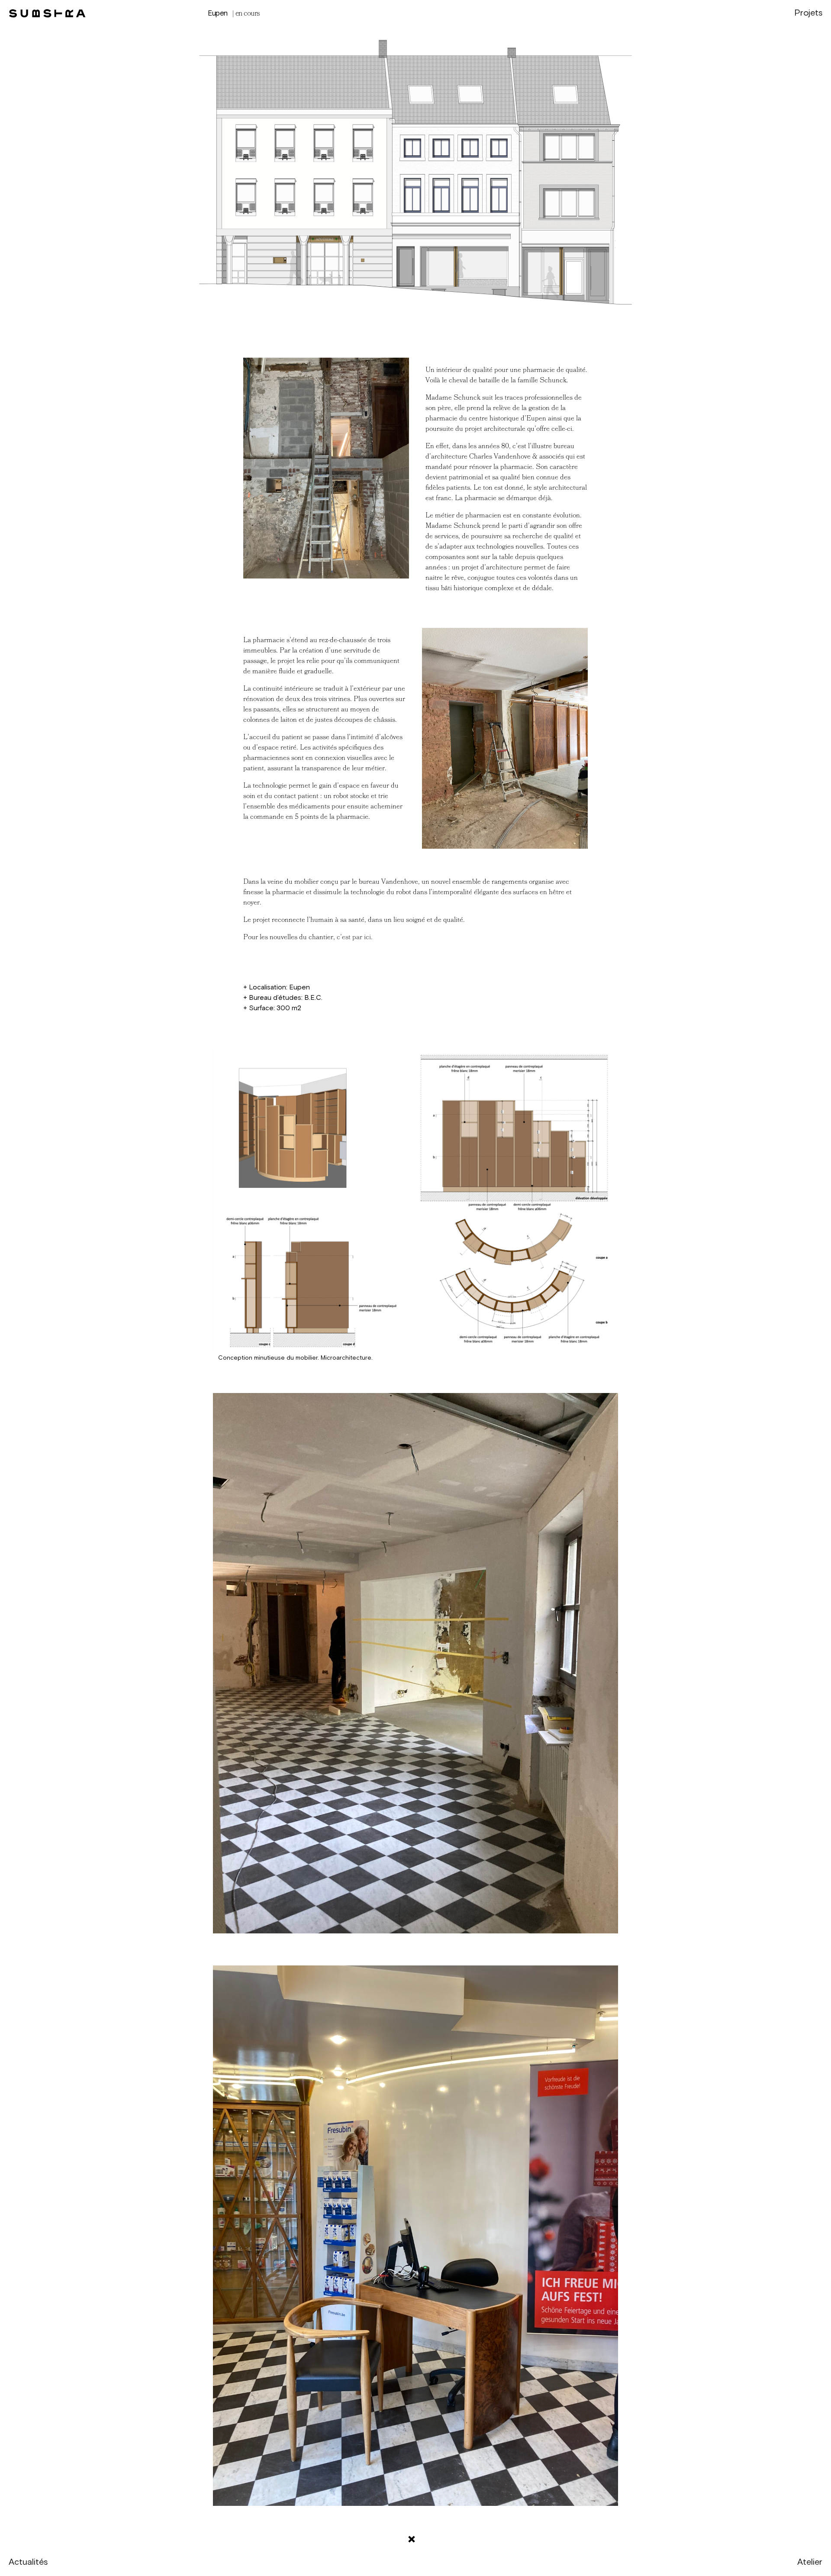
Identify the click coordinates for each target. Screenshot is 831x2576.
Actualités (28, 2562)
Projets (808, 13)
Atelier (810, 2562)
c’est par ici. (355, 937)
